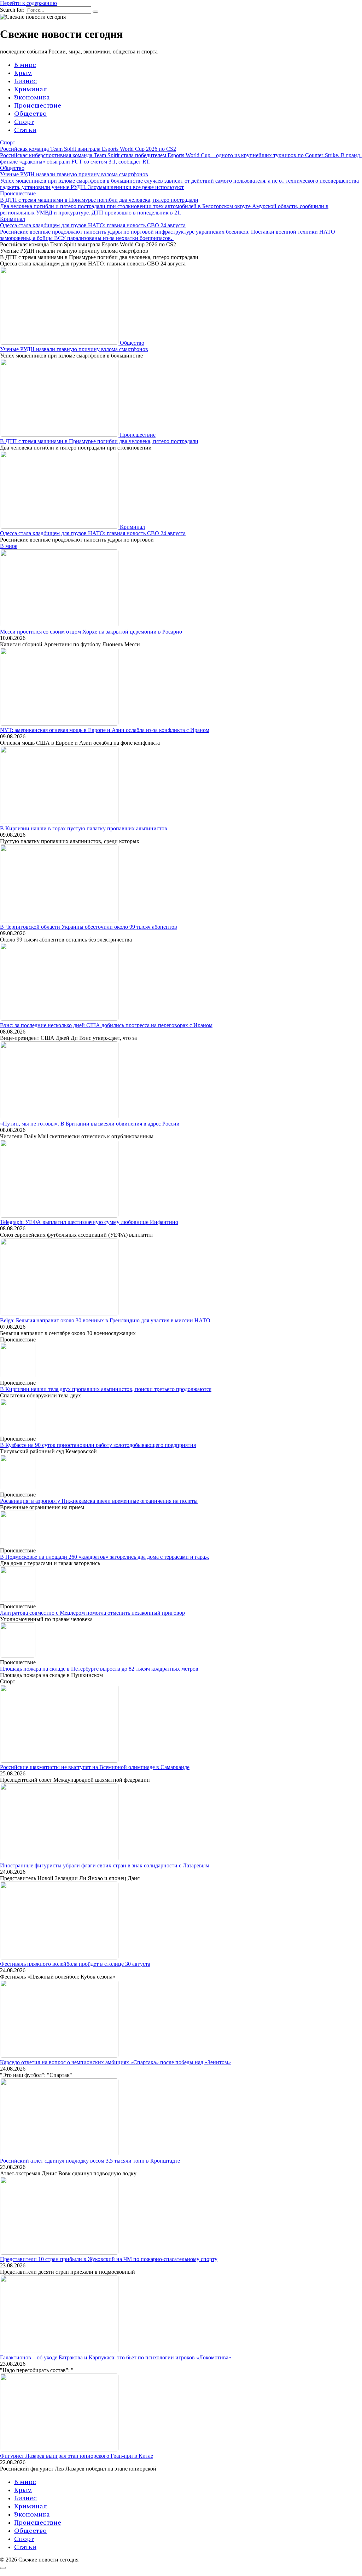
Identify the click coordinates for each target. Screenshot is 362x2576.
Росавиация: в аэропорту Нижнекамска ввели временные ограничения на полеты (99, 1501)
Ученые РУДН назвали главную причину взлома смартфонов (74, 349)
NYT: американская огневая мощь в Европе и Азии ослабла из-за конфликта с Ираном (105, 730)
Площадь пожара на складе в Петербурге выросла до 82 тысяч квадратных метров (99, 1669)
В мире (25, 65)
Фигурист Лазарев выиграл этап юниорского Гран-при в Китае (77, 2456)
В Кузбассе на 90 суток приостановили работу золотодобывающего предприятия (98, 1445)
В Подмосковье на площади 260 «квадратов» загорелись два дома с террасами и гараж (104, 1557)
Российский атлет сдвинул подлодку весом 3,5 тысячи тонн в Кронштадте (90, 2161)
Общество (30, 113)
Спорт (24, 122)
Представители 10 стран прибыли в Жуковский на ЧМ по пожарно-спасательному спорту (109, 2259)
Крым (23, 73)
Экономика (32, 97)
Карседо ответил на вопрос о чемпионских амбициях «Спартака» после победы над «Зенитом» (115, 2062)
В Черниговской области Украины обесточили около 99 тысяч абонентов (89, 927)
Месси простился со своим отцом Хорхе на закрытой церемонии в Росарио (91, 632)
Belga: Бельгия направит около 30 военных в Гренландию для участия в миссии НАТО (105, 1320)
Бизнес (25, 81)
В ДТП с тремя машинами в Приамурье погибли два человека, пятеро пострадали (99, 441)
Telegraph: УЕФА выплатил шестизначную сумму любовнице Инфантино (89, 1222)
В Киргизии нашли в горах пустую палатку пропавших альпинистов (84, 828)
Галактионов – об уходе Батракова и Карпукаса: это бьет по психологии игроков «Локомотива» (116, 2357)
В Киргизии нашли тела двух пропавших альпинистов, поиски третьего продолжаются (106, 1389)
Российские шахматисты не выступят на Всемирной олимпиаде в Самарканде (95, 1767)
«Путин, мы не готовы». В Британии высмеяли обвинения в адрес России (90, 1124)
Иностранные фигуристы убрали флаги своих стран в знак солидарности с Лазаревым (105, 1865)
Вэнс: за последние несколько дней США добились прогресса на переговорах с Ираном (106, 1025)
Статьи (25, 130)
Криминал (31, 89)
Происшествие (38, 105)
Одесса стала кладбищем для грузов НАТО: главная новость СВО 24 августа (93, 533)
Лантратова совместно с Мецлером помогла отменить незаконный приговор (92, 1613)
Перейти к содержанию (28, 3)
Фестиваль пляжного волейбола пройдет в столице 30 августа (75, 1964)
